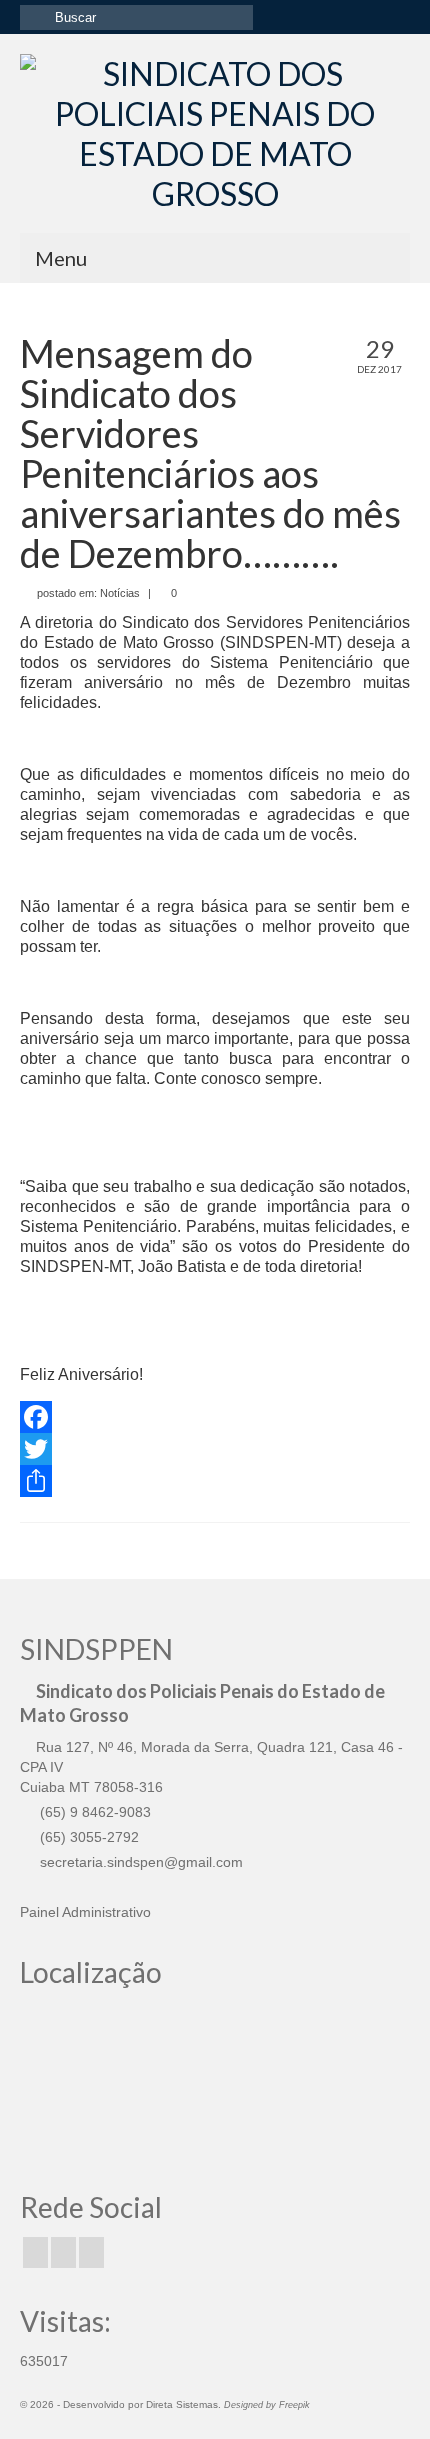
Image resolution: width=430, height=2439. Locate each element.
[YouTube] (91, 2252)
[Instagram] (63, 2252)
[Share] (215, 1481)
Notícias (120, 593)
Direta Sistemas (182, 2404)
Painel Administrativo (85, 1912)
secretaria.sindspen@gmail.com (139, 1862)
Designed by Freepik (267, 2405)
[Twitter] (215, 1449)
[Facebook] (215, 1417)
